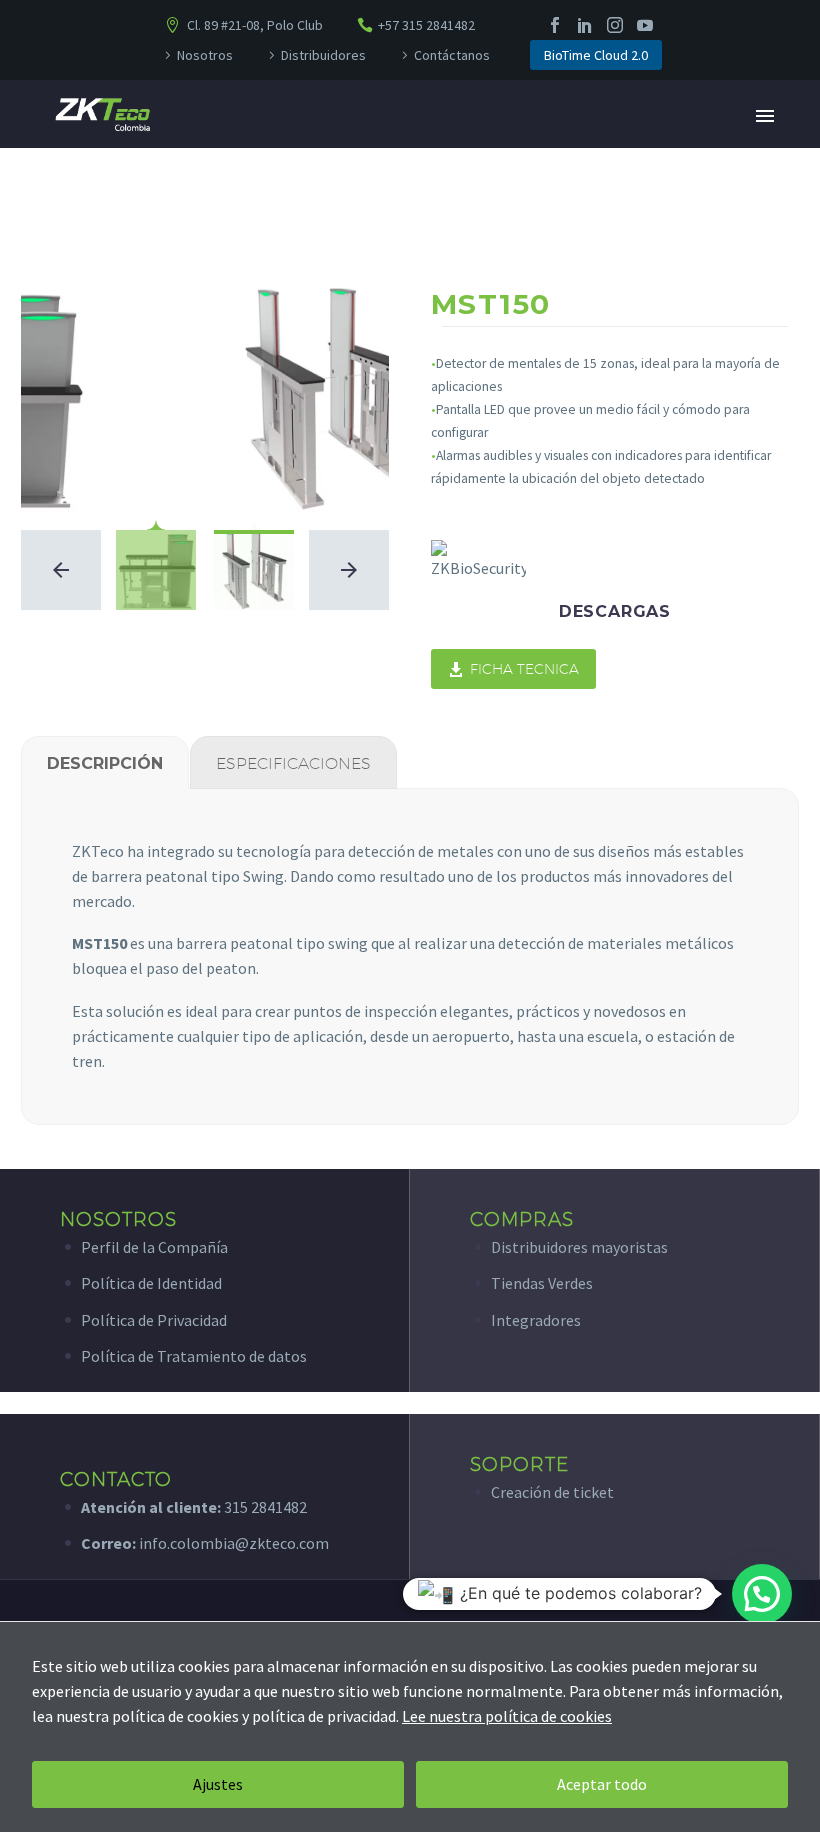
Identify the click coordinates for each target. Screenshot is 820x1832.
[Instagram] (615, 25)
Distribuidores (323, 55)
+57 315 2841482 (426, 25)
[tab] (105, 762)
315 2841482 (265, 1507)
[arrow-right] (349, 570)
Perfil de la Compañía (154, 1247)
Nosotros (205, 55)
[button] (762, 1594)
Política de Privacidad (154, 1320)
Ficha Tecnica (513, 669)
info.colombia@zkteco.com (232, 1543)
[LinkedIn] (585, 25)
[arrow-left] (61, 570)
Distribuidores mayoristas (579, 1247)
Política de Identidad (151, 1283)
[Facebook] (555, 25)
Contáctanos (452, 55)
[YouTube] (645, 25)
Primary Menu (765, 116)
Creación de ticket (552, 1492)
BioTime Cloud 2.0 (596, 55)
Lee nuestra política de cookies (507, 1716)
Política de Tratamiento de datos (194, 1356)
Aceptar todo (602, 1784)
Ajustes (218, 1784)
